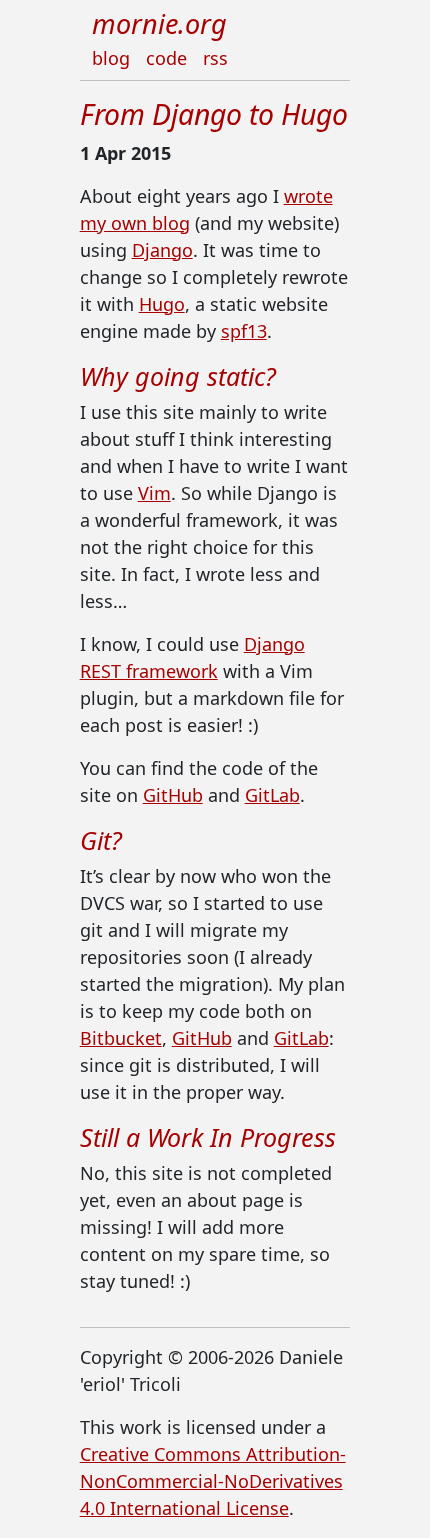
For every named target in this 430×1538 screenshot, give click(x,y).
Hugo (162, 304)
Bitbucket (121, 1038)
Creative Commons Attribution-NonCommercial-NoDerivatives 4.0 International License (213, 1481)
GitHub (173, 795)
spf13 (244, 331)
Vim (154, 493)
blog (111, 58)
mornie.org (159, 24)
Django (162, 250)
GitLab (272, 795)
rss (215, 58)
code (166, 58)
